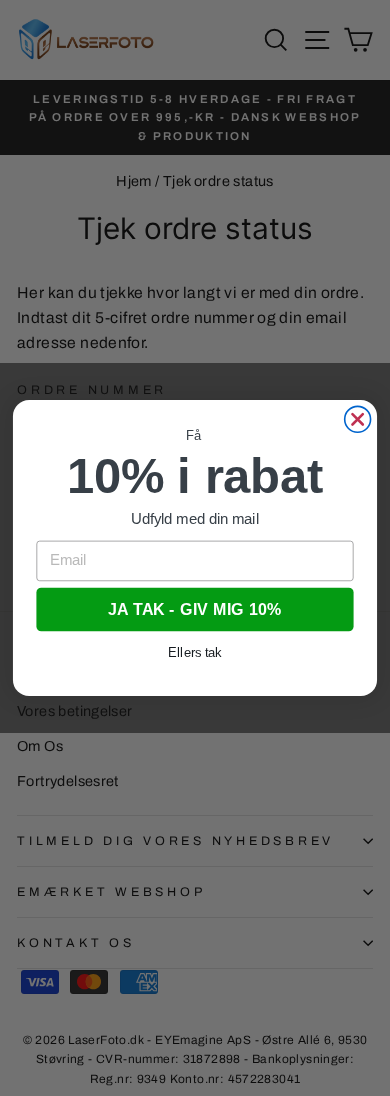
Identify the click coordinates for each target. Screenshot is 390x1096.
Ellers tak (194, 653)
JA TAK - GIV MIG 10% (194, 609)
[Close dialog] (358, 419)
